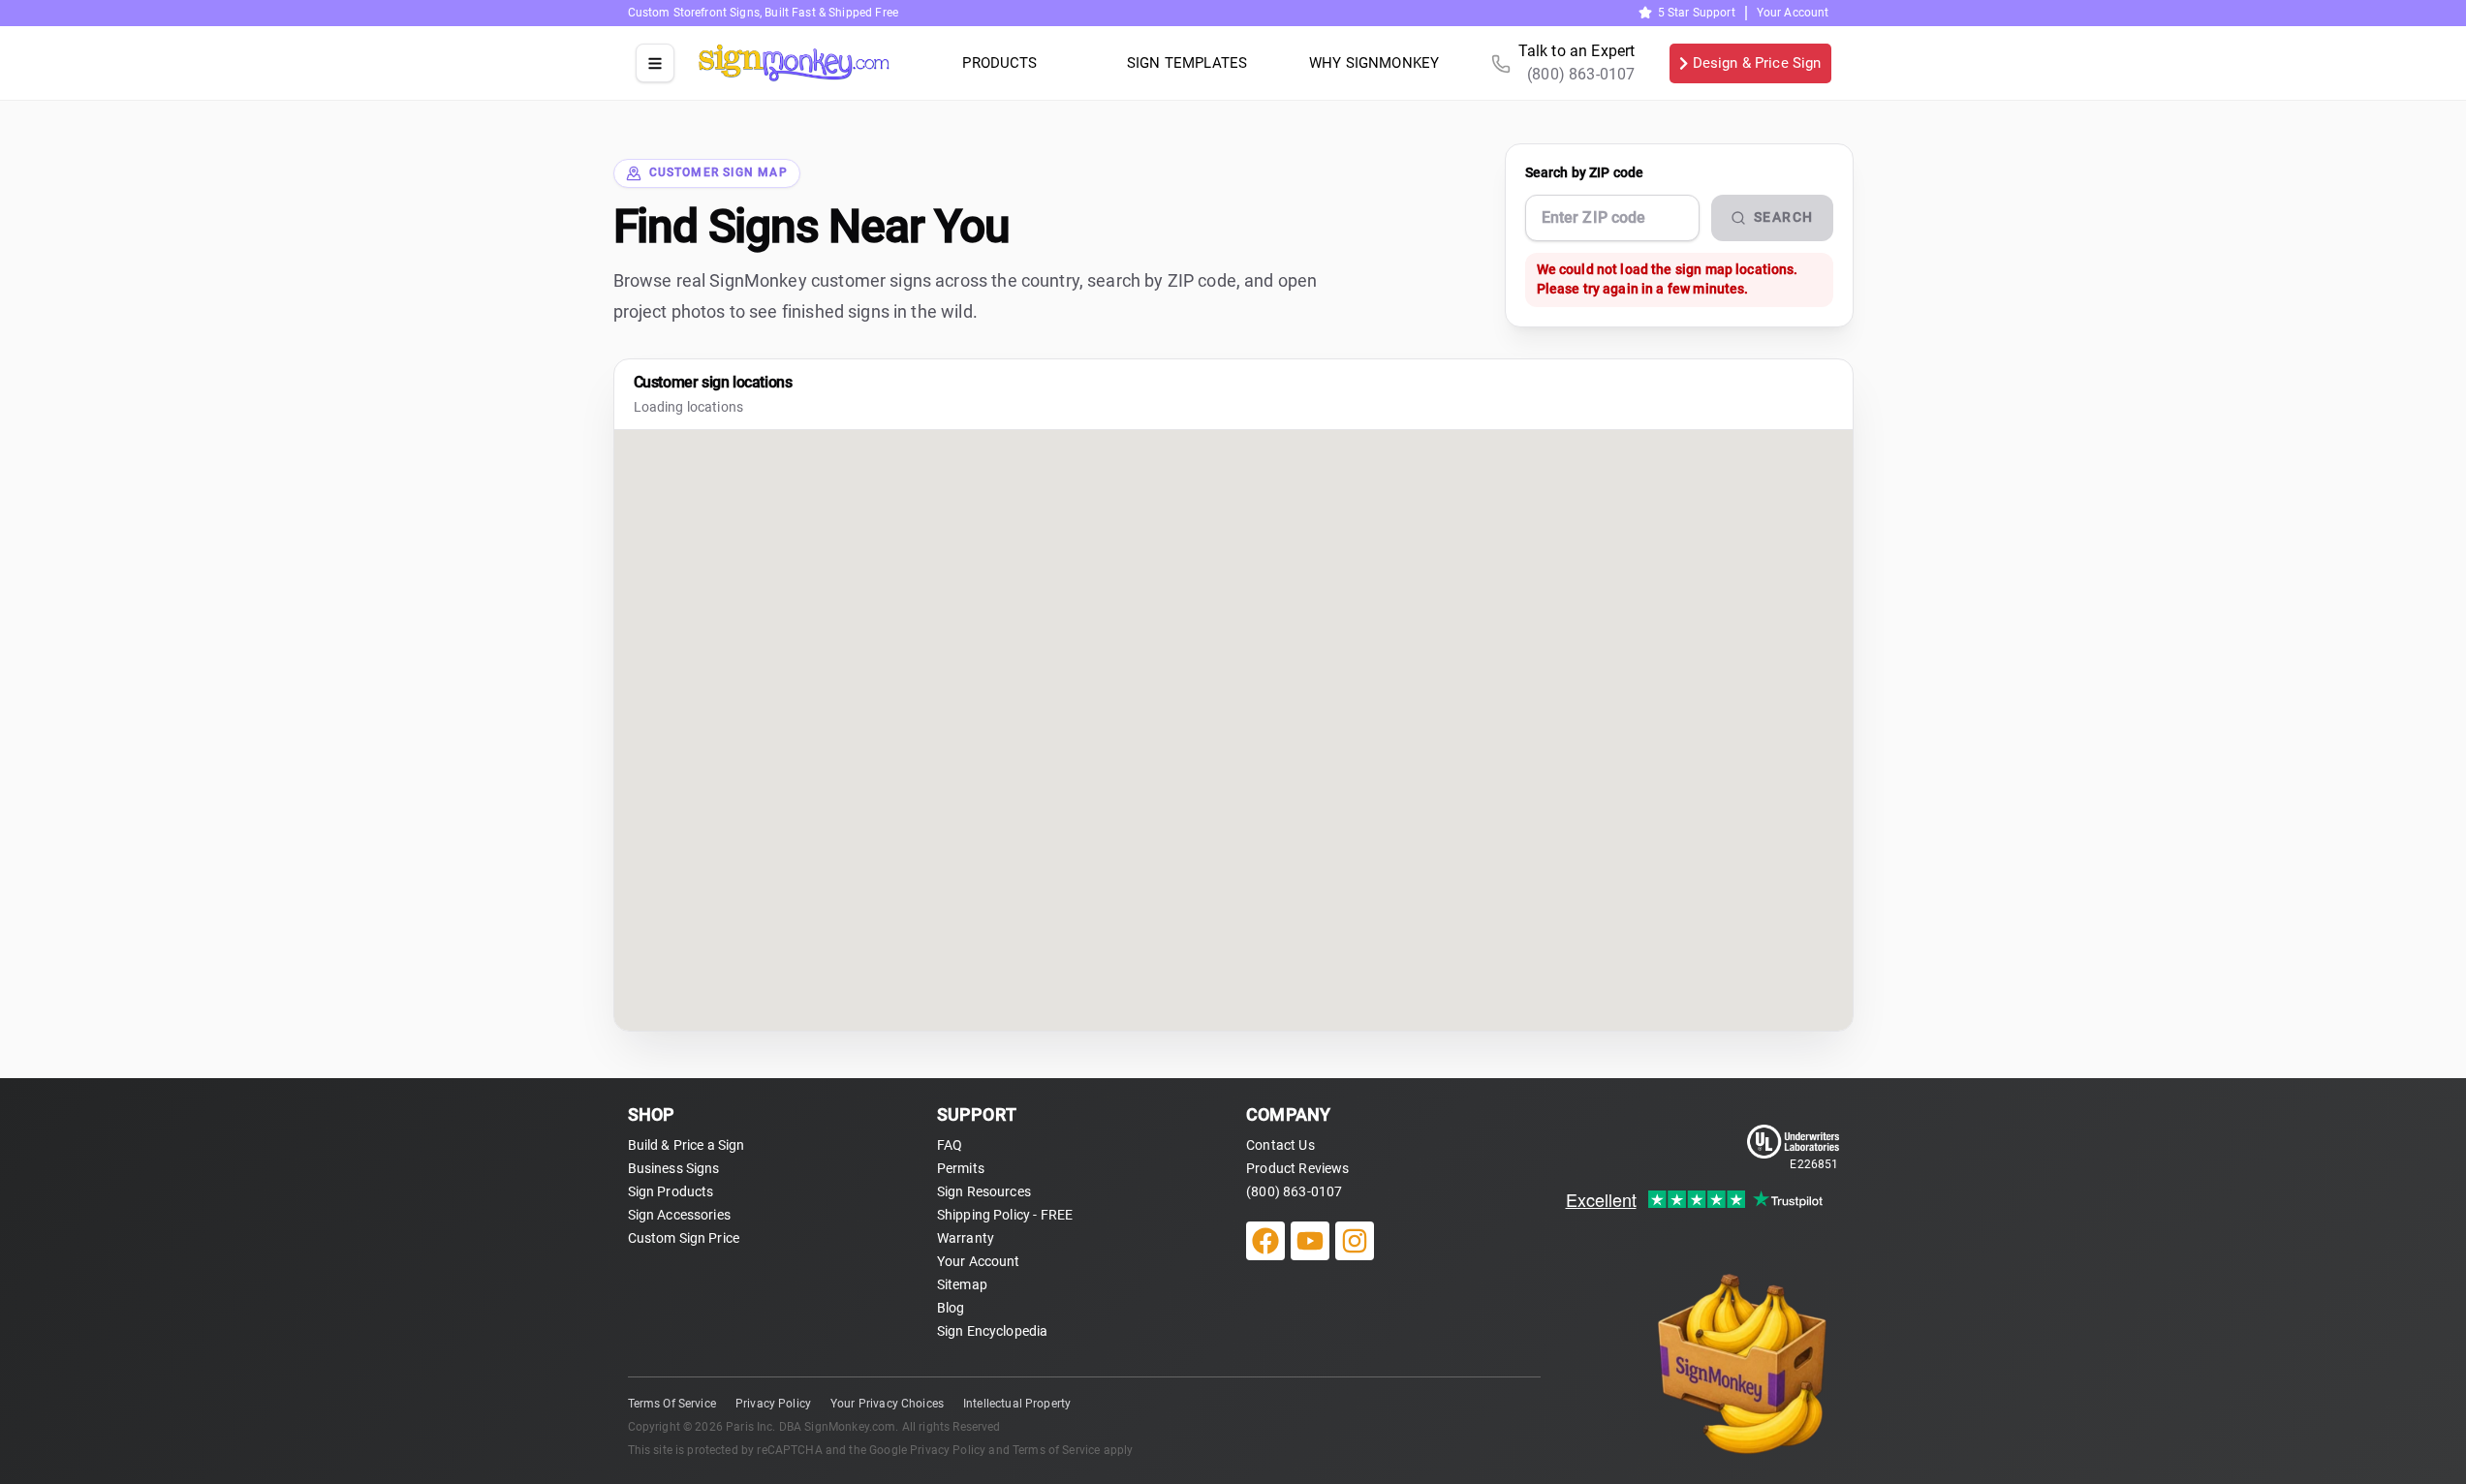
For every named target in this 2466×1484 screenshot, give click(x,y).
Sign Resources (984, 1191)
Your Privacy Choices (887, 1404)
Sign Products (671, 1191)
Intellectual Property (1017, 1404)
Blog (951, 1308)
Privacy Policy (773, 1404)
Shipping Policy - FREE (1005, 1215)
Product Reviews (1297, 1168)
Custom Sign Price (684, 1238)
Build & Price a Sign (687, 1145)
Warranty (966, 1238)
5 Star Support (1697, 13)
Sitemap (962, 1284)
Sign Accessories (679, 1215)
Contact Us (1280, 1145)
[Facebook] (1265, 1241)
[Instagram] (1355, 1241)
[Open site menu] (655, 63)
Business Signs (674, 1168)
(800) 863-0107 (1294, 1191)
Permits (961, 1168)
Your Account (1793, 13)
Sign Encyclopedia (993, 1331)
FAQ (950, 1145)
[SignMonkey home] (795, 63)
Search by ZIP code (1585, 172)
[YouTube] (1310, 1241)
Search (1783, 217)
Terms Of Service (672, 1404)
